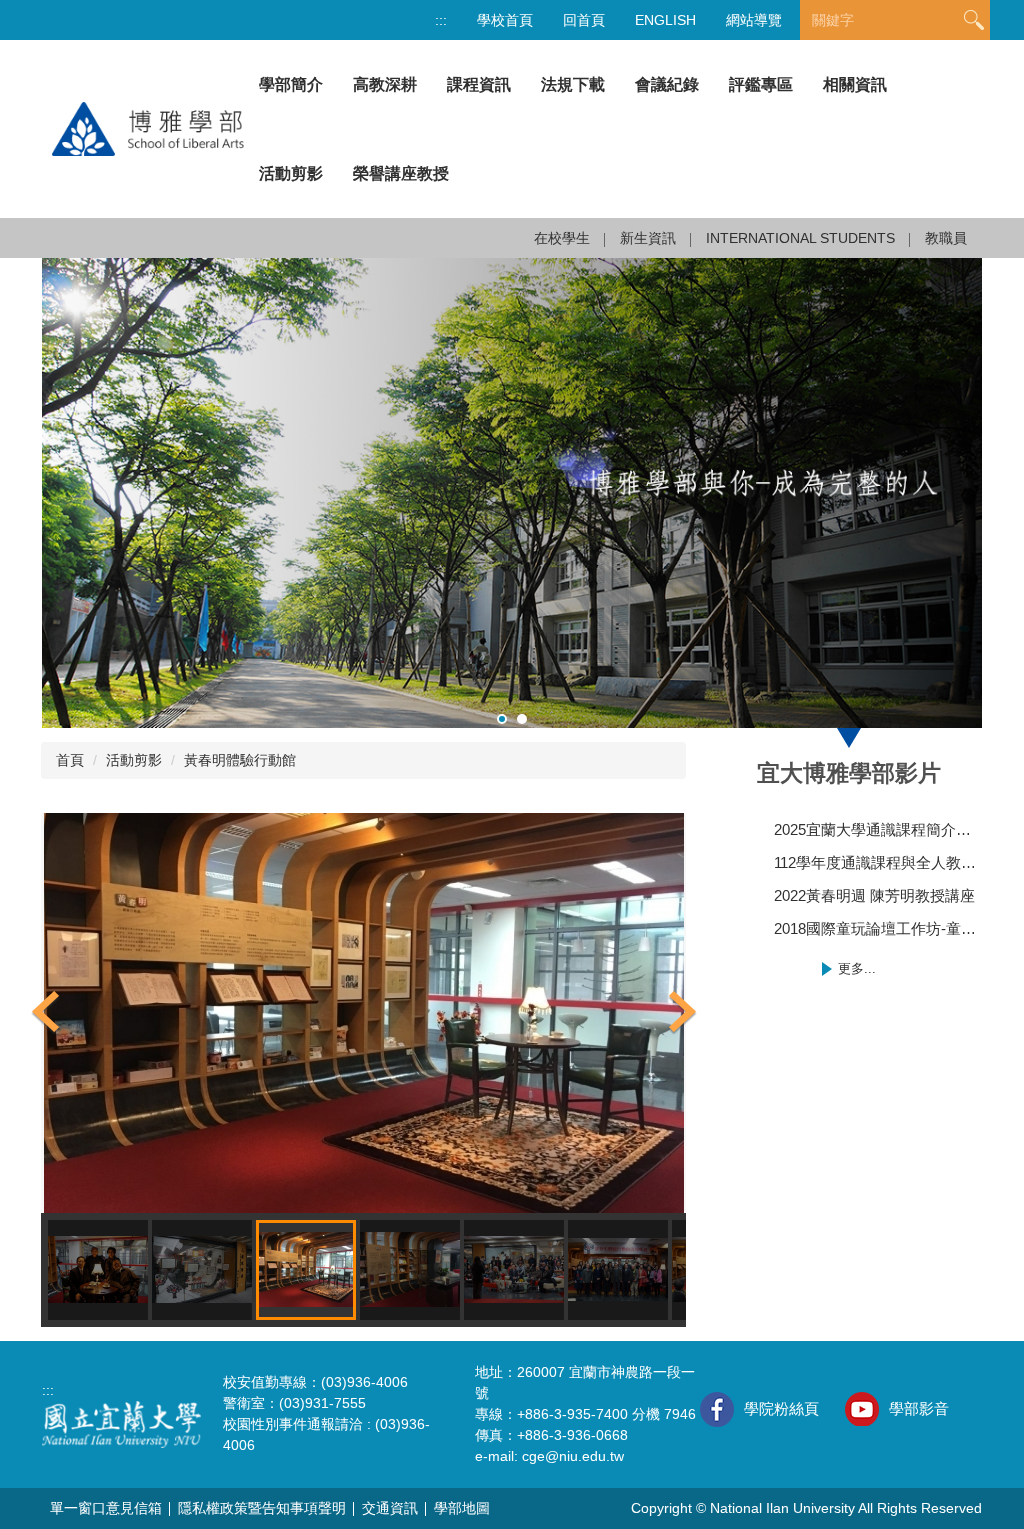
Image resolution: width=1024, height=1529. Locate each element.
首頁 (70, 760)
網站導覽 (754, 20)
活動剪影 (291, 173)
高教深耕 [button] (385, 84)
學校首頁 (505, 20)
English (665, 20)
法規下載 (573, 84)
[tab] (502, 719)
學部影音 (919, 1408)
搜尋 (974, 20)
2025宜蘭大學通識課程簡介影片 (878, 829)
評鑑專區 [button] (761, 84)
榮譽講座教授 (401, 173)
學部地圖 (462, 1508)
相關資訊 (855, 84)
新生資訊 (648, 238)
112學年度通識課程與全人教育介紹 (878, 862)
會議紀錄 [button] (667, 84)
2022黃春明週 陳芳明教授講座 (874, 895)
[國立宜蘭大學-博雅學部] (143, 128)
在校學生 (562, 238)
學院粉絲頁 (781, 1408)
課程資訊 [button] (479, 84)
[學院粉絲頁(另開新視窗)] (717, 1409)
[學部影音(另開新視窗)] (862, 1409)
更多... (857, 968)
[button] (46, 1013)
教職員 (946, 238)
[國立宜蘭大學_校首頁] (121, 1423)
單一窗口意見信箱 (106, 1508)
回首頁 (584, 20)
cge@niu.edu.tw (573, 1456)
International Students (800, 238)
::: (441, 20)
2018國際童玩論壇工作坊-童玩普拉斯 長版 (878, 928)
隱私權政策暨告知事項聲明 (262, 1508)
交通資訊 (390, 1508)
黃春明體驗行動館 (240, 760)
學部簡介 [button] (291, 84)
